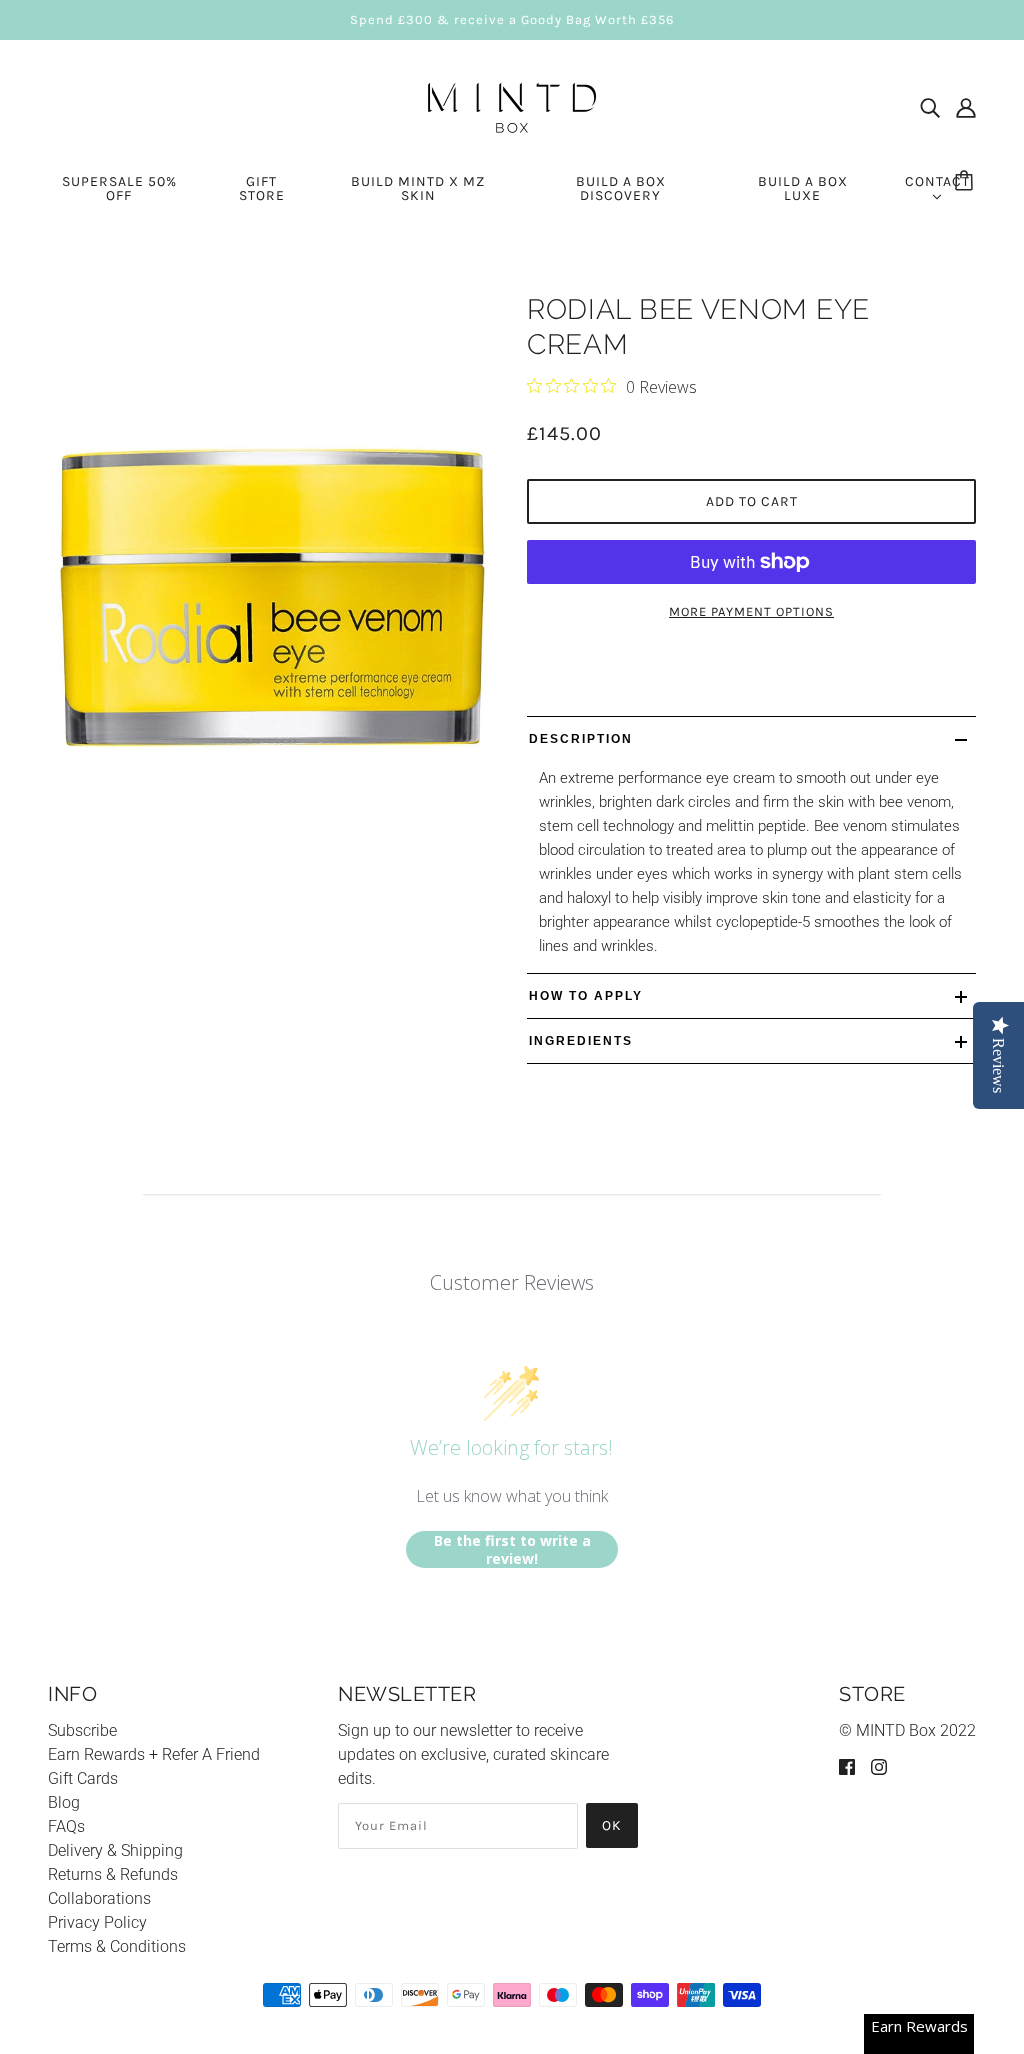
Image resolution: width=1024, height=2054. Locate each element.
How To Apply (586, 996)
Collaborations (99, 1898)
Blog (64, 1802)
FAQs (66, 1826)
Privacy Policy (97, 1922)
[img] (930, 108)
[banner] (512, 106)
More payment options (751, 611)
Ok (612, 1825)
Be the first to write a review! (512, 1549)
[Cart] (967, 182)
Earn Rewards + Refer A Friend (154, 1754)
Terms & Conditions (117, 1946)
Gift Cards (83, 1778)
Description (581, 739)
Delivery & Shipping (115, 1850)
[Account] (966, 108)
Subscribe (82, 1730)
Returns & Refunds (113, 1874)
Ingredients (581, 1041)
